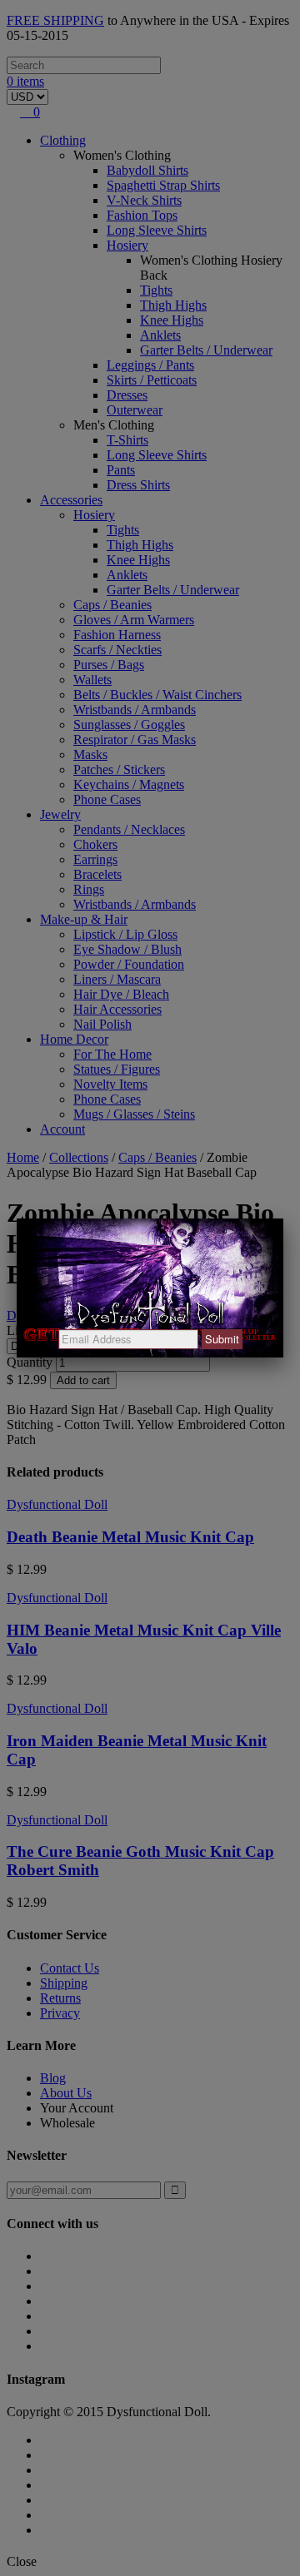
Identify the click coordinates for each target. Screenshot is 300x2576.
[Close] (283, 1219)
